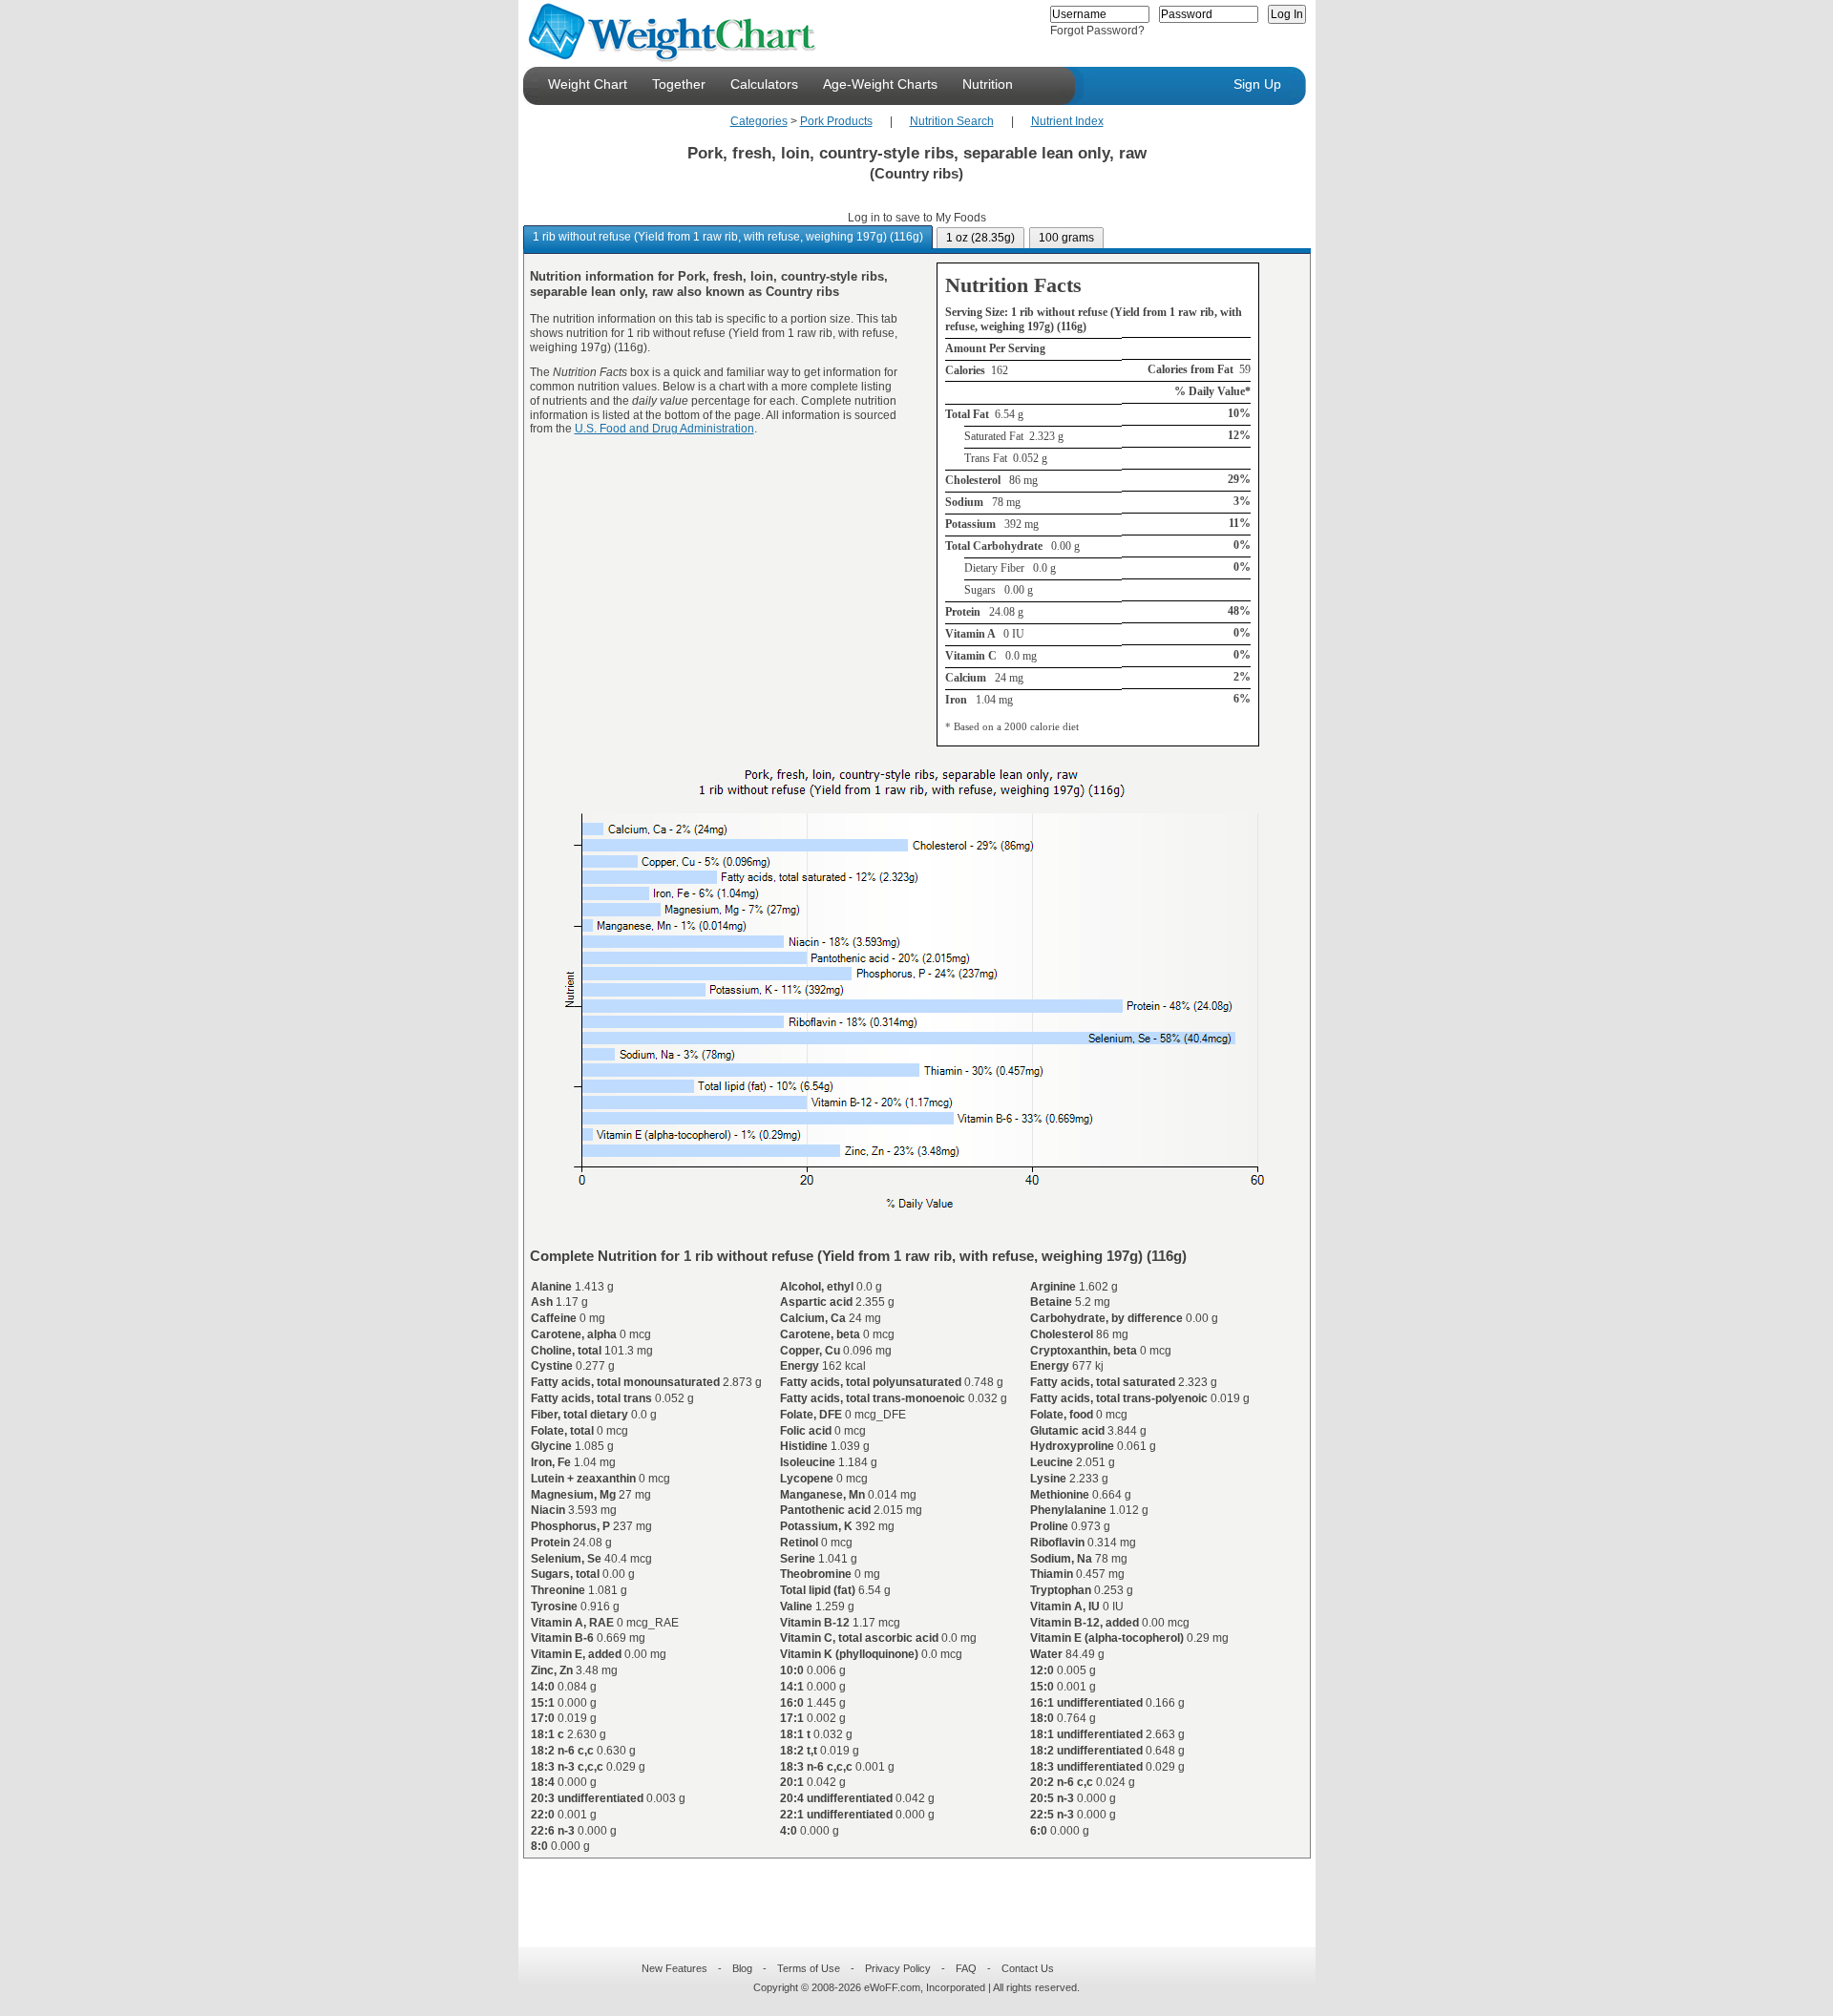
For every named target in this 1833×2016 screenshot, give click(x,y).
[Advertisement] (901, 1891)
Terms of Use (809, 1968)
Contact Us (1028, 1968)
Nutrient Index (1067, 121)
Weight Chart (588, 84)
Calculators (764, 84)
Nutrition (988, 84)
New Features (674, 1968)
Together (679, 84)
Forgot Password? (1097, 31)
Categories (759, 121)
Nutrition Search (952, 121)
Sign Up (1257, 84)
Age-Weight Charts (880, 84)
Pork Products (836, 121)
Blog (742, 1968)
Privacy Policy (898, 1968)
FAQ (966, 1968)
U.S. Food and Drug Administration (664, 429)
